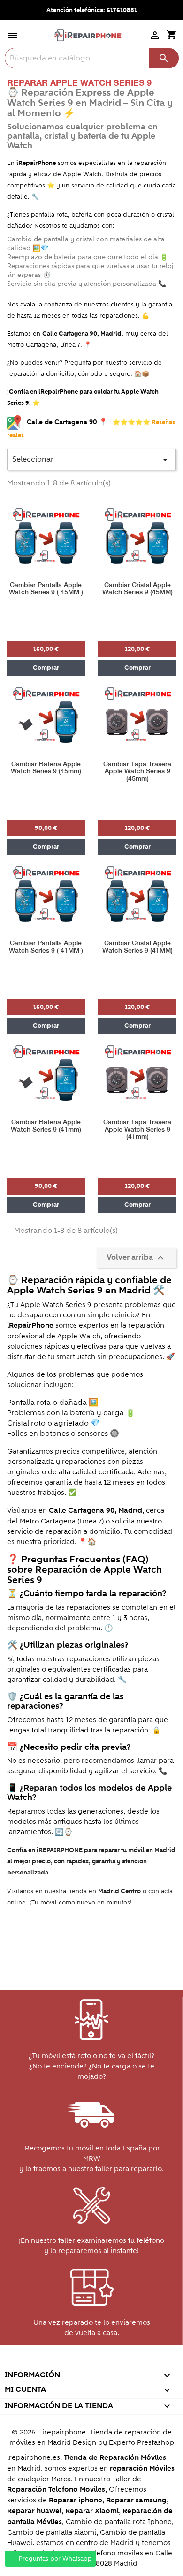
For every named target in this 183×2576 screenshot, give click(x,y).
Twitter (50, 2362)
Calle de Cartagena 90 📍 (68, 422)
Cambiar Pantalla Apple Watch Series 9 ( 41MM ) (46, 947)
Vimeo (111, 2362)
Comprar (46, 668)
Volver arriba (136, 1258)
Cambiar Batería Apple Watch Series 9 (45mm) (46, 768)
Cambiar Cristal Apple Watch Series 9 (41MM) (137, 947)
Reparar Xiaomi (92, 2511)
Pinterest (91, 2362)
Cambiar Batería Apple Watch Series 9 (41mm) (46, 1126)
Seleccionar (91, 460)
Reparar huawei (34, 2511)
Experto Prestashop (141, 2442)
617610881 (122, 10)
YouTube (71, 2362)
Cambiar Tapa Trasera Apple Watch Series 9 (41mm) (137, 1129)
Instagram (131, 2362)
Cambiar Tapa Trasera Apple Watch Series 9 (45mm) (137, 771)
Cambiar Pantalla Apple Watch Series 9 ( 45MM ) (46, 589)
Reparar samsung (136, 2500)
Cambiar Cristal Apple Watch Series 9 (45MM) (137, 589)
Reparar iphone (76, 2500)
